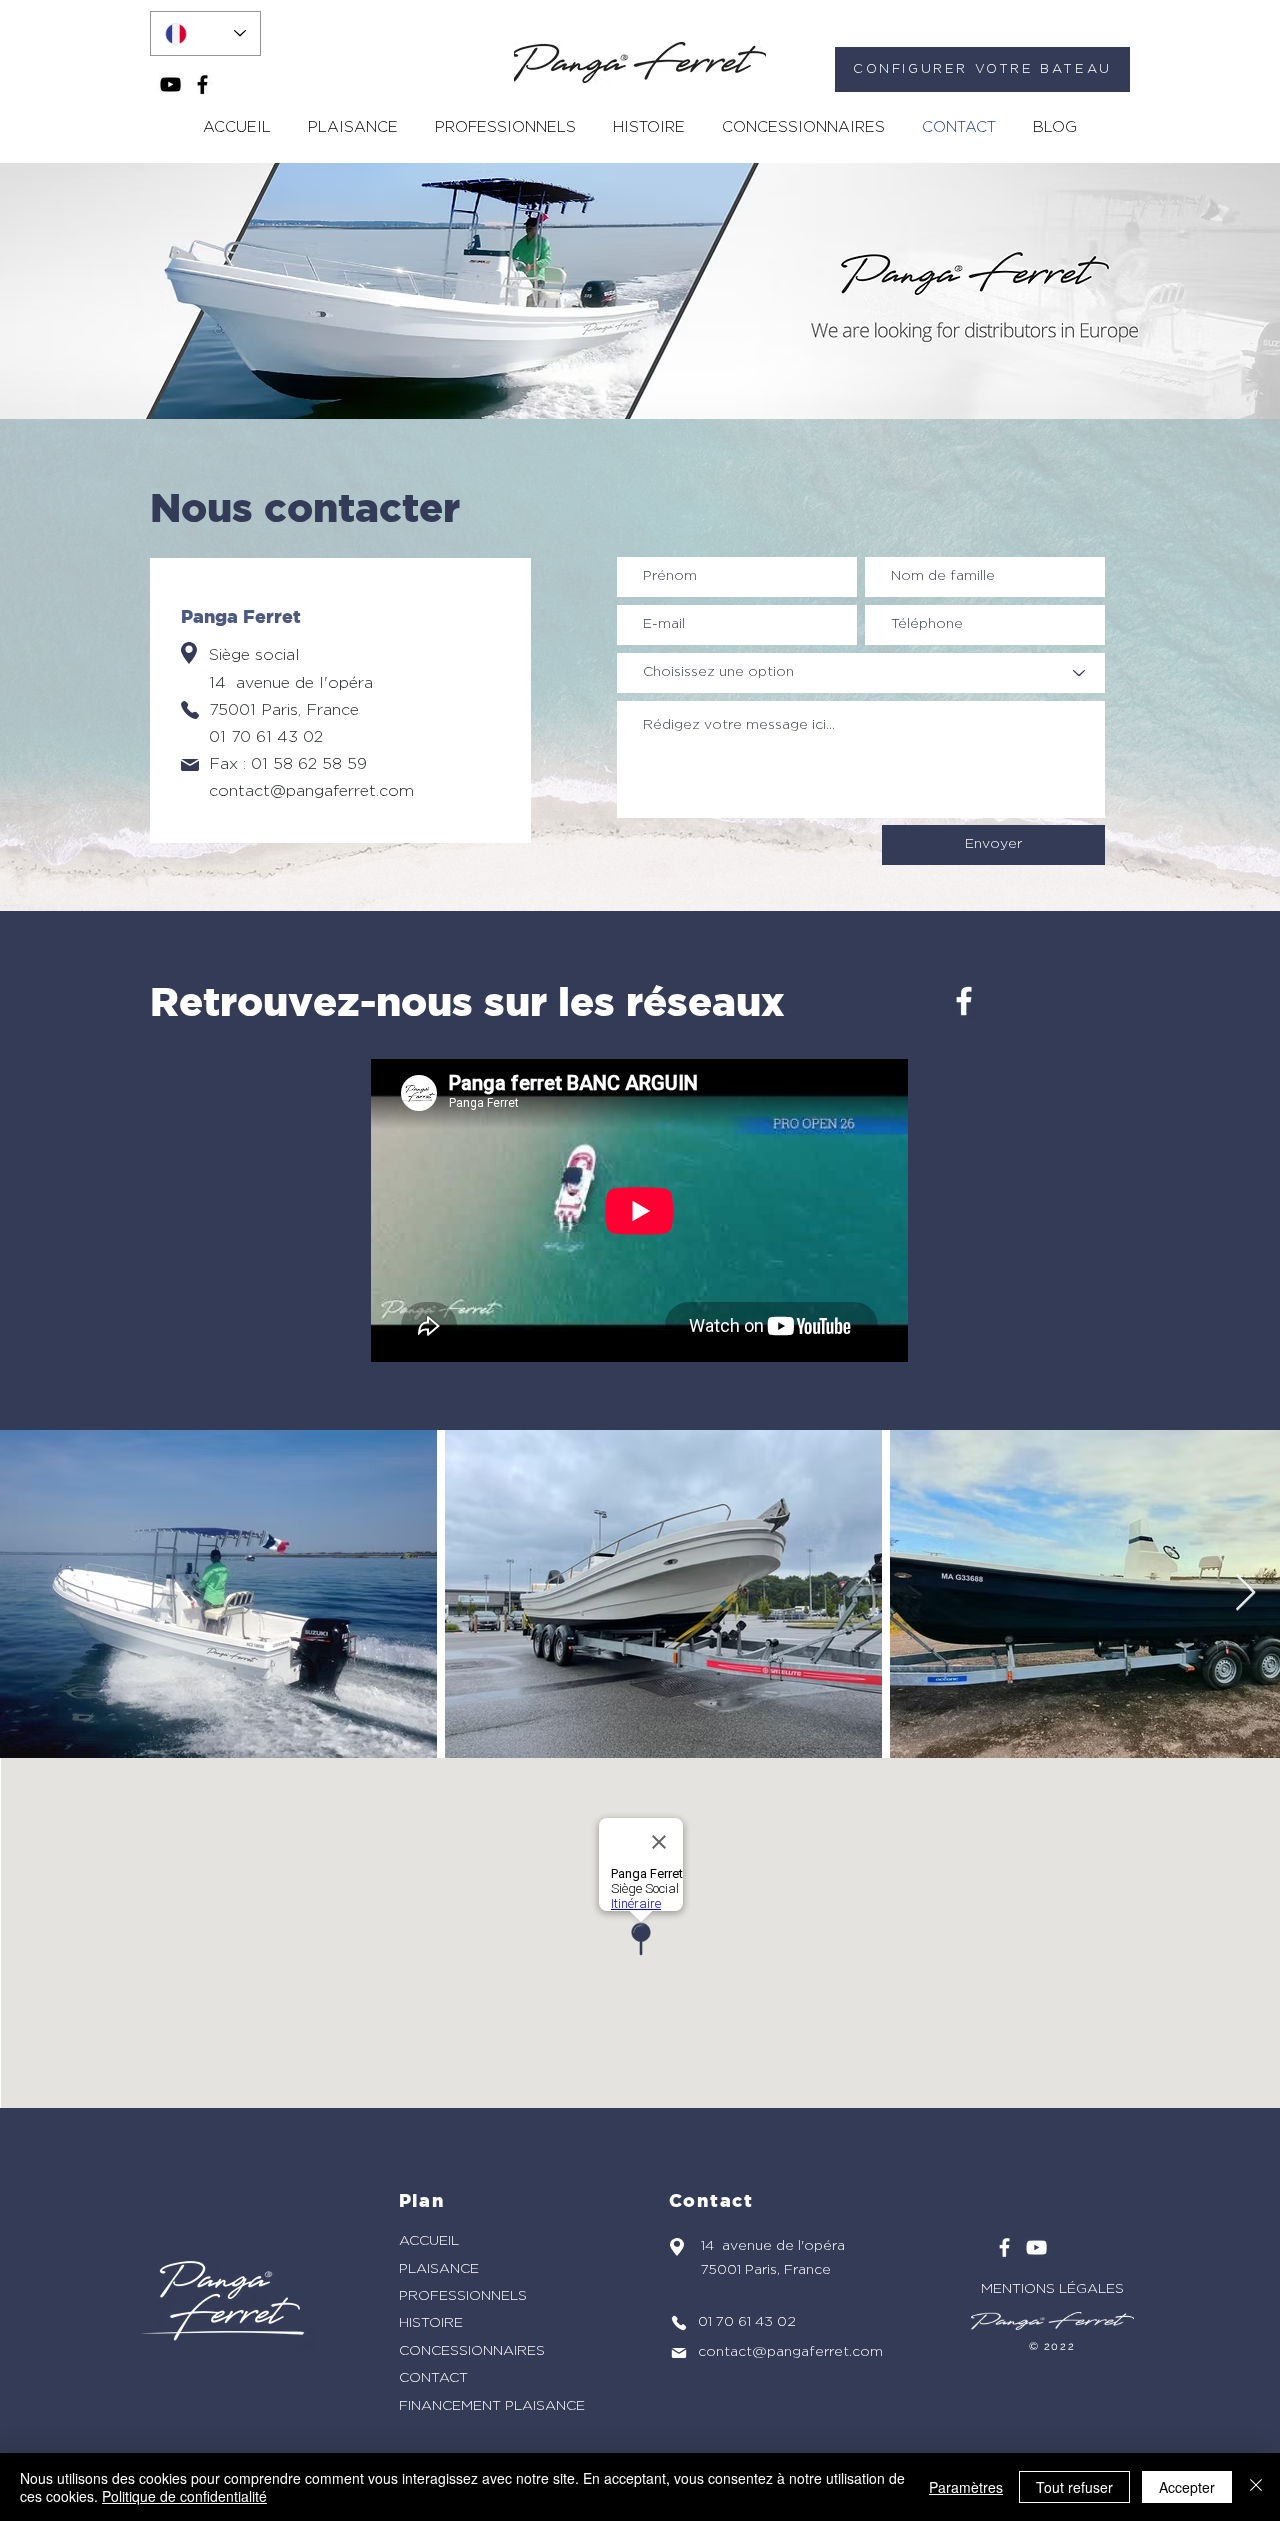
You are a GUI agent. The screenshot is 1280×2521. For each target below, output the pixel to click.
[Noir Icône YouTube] (170, 84)
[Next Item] (1245, 1593)
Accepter (1187, 2487)
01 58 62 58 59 (309, 764)
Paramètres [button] (966, 2487)
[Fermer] (1256, 2487)
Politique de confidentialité (184, 2496)
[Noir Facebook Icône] (202, 84)
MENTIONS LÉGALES (1052, 2289)
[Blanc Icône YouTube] (1036, 2247)
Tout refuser (1074, 2487)
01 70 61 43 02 (266, 737)
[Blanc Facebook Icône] (964, 1001)
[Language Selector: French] (205, 33)
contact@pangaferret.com (311, 791)
